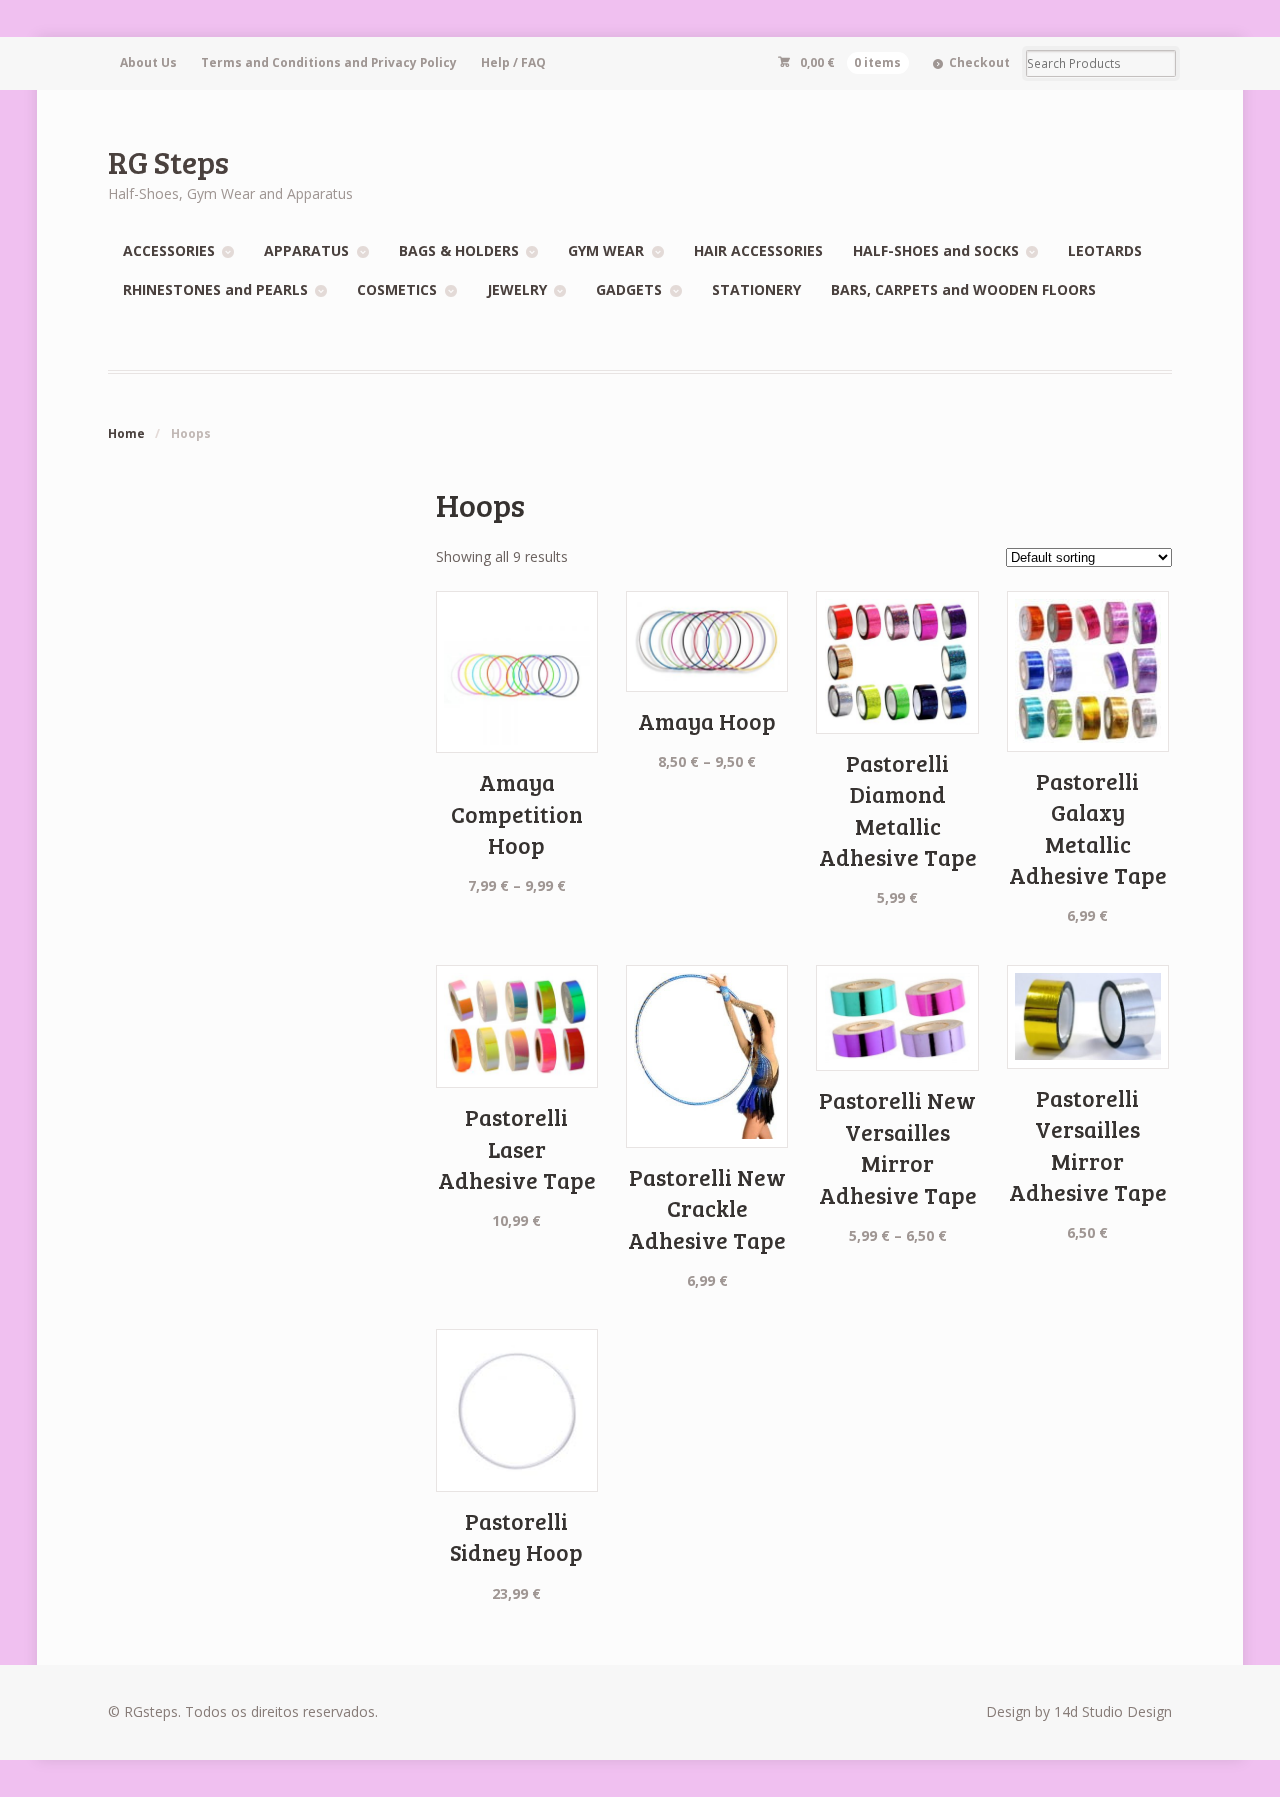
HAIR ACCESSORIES (758, 250)
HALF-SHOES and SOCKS (936, 250)
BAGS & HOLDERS (459, 250)
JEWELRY (517, 289)
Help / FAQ (513, 62)
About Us (148, 62)
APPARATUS (306, 250)
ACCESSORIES (169, 250)
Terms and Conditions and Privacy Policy (329, 62)
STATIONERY (756, 289)
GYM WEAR (606, 250)
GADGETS (629, 289)
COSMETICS (397, 289)
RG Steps (168, 161)
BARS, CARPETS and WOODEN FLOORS (963, 289)
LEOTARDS (1105, 250)
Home (126, 433)
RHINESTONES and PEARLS (215, 289)
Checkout (979, 62)
